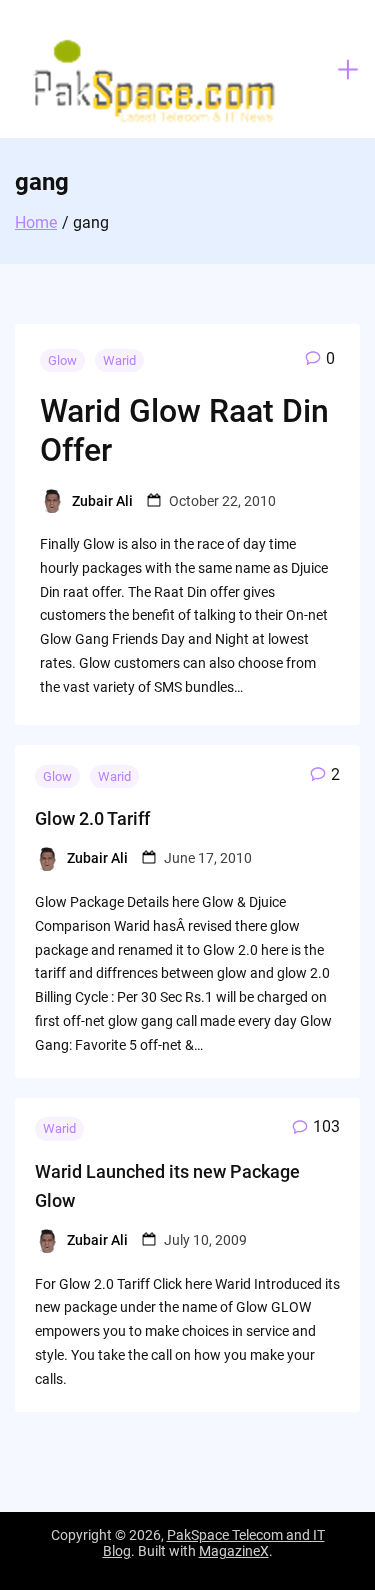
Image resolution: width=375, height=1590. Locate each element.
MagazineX (234, 1551)
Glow (62, 360)
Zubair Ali (102, 501)
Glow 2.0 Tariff (92, 818)
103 (326, 1126)
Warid (119, 360)
